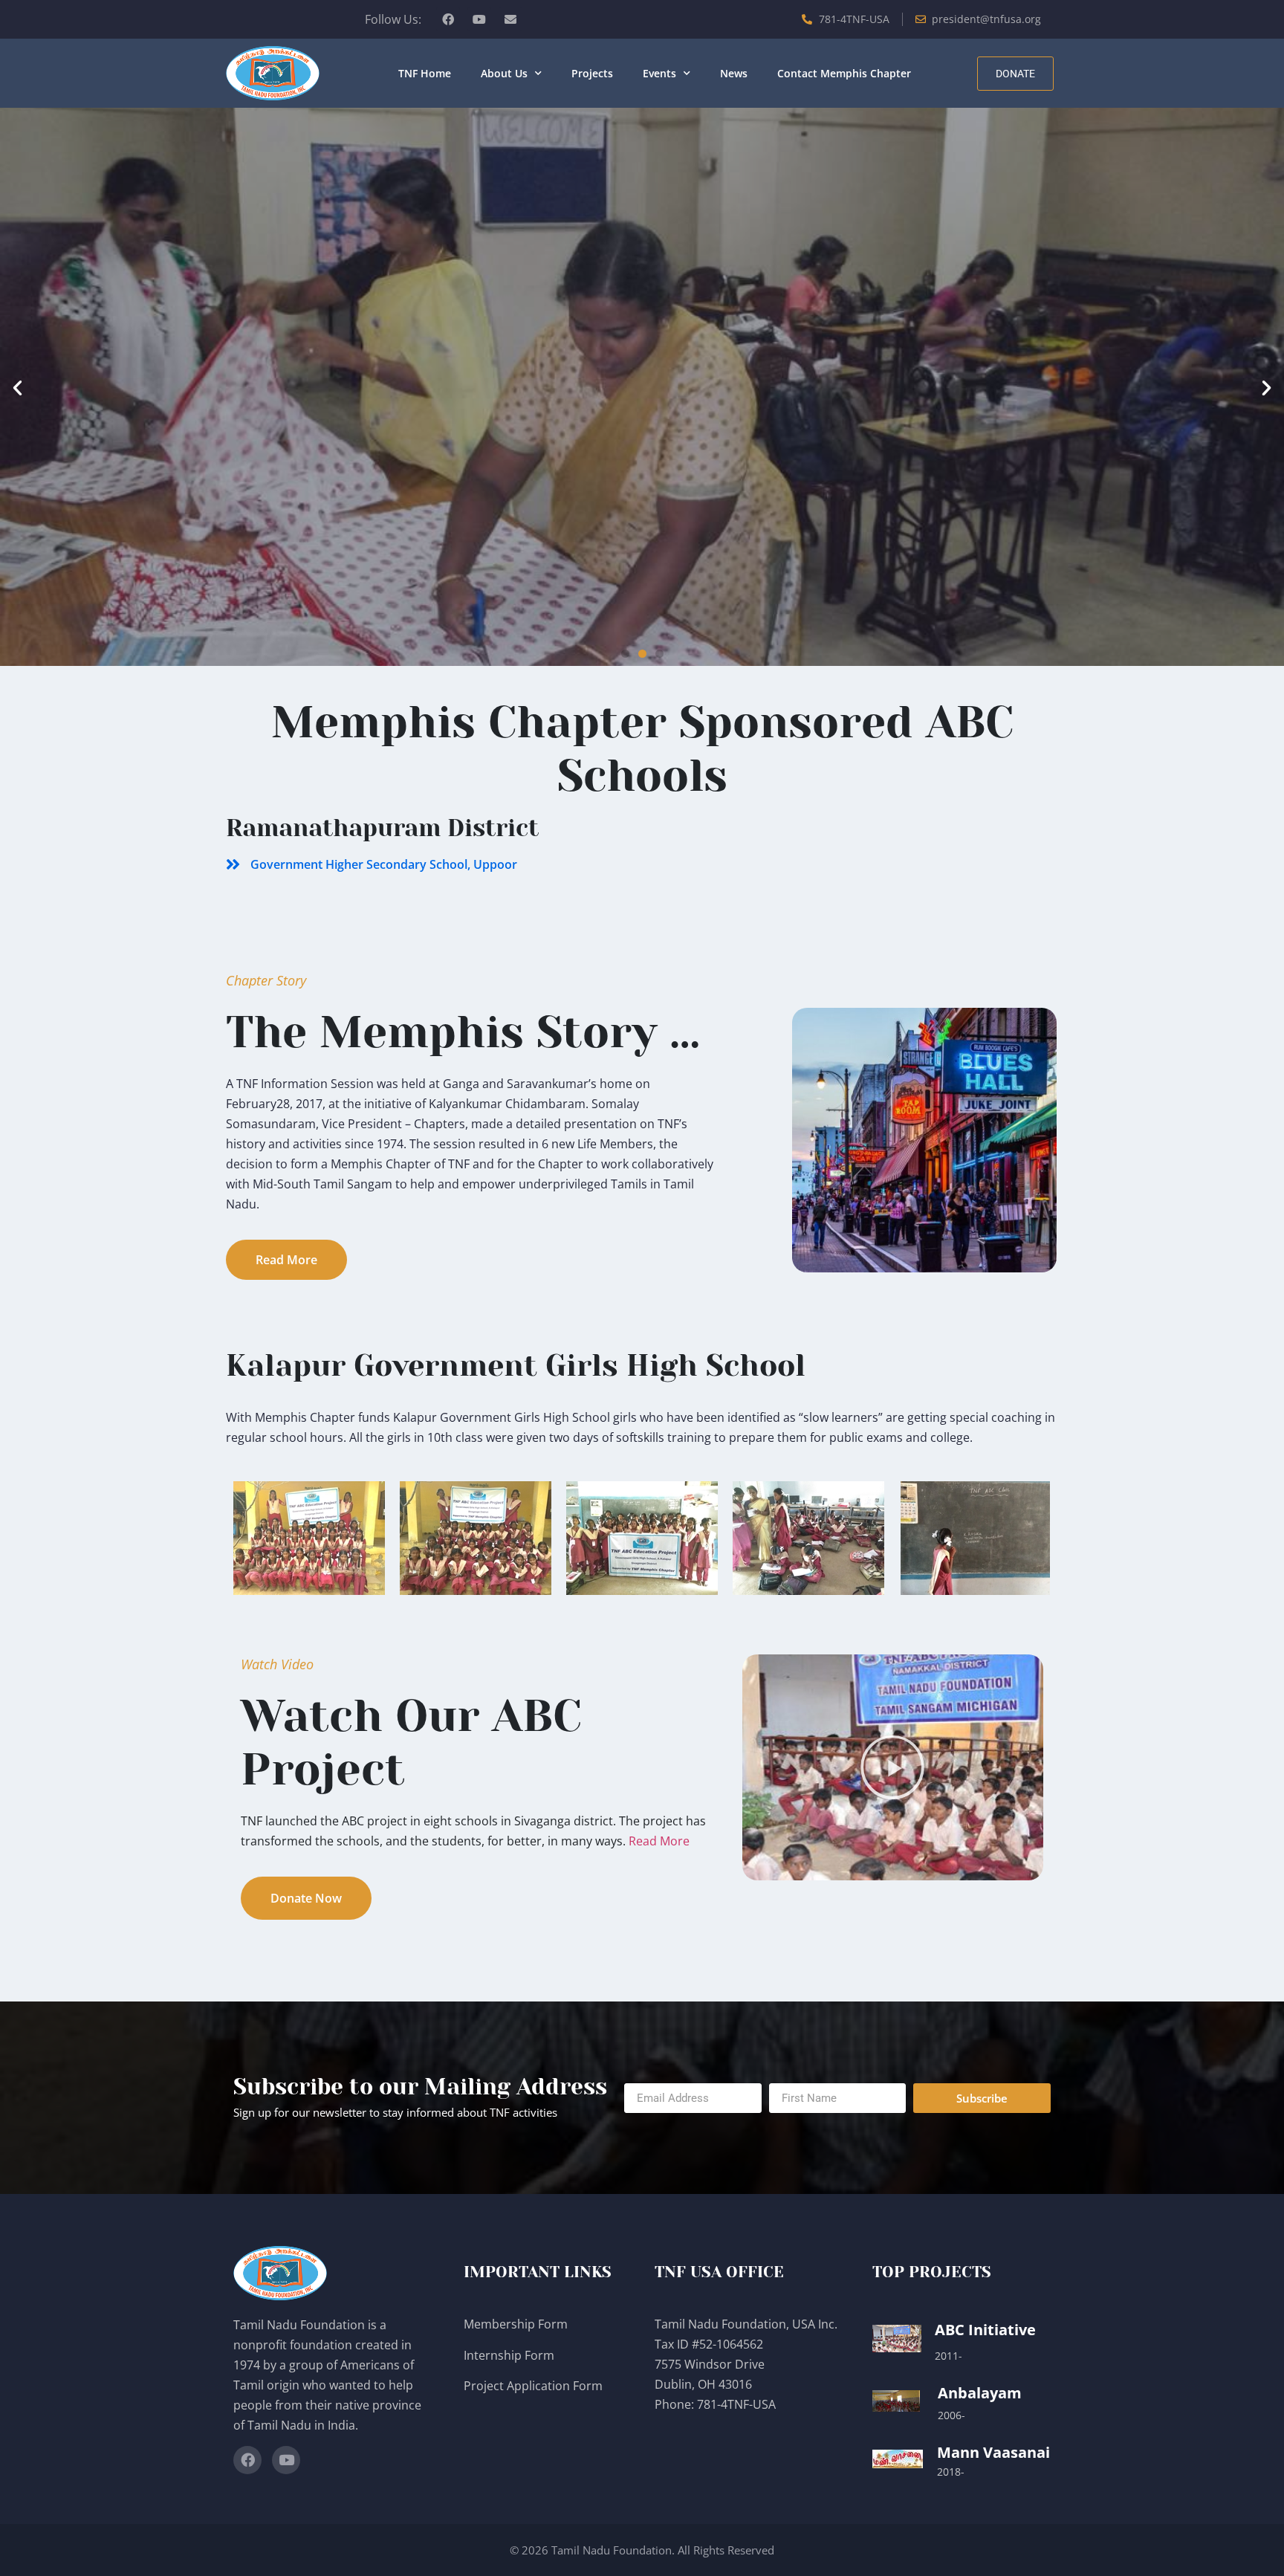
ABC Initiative (985, 2330)
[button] (17, 387)
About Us (504, 73)
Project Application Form (533, 2386)
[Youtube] (479, 19)
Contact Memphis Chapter (844, 73)
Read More (659, 1841)
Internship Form (509, 2355)
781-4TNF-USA (736, 2404)
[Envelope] (510, 19)
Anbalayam (980, 2393)
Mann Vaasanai (993, 2452)
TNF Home (425, 73)
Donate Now (642, 449)
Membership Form (516, 2324)
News (734, 73)
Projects (592, 73)
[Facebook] (448, 19)
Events (659, 73)
